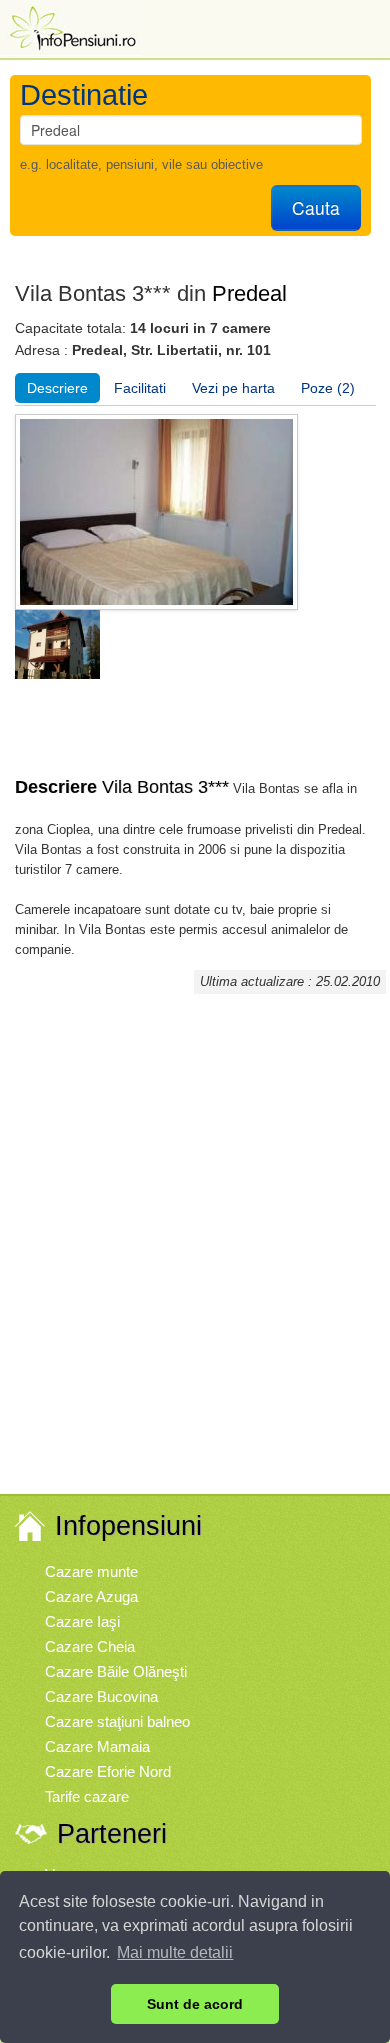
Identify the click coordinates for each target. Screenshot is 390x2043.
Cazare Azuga (91, 1596)
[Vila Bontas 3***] (57, 643)
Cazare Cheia (90, 1646)
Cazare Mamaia (97, 1746)
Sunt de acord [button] (195, 2004)
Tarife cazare (87, 1796)
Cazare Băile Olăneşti (116, 1671)
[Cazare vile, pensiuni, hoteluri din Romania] (71, 26)
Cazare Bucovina (101, 1696)
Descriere (57, 388)
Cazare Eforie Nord (108, 1771)
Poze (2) (328, 388)
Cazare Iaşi (82, 1621)
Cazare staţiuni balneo (117, 1721)
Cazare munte (91, 1571)
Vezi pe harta (233, 388)
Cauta (316, 207)
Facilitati (140, 388)
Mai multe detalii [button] (175, 1952)
